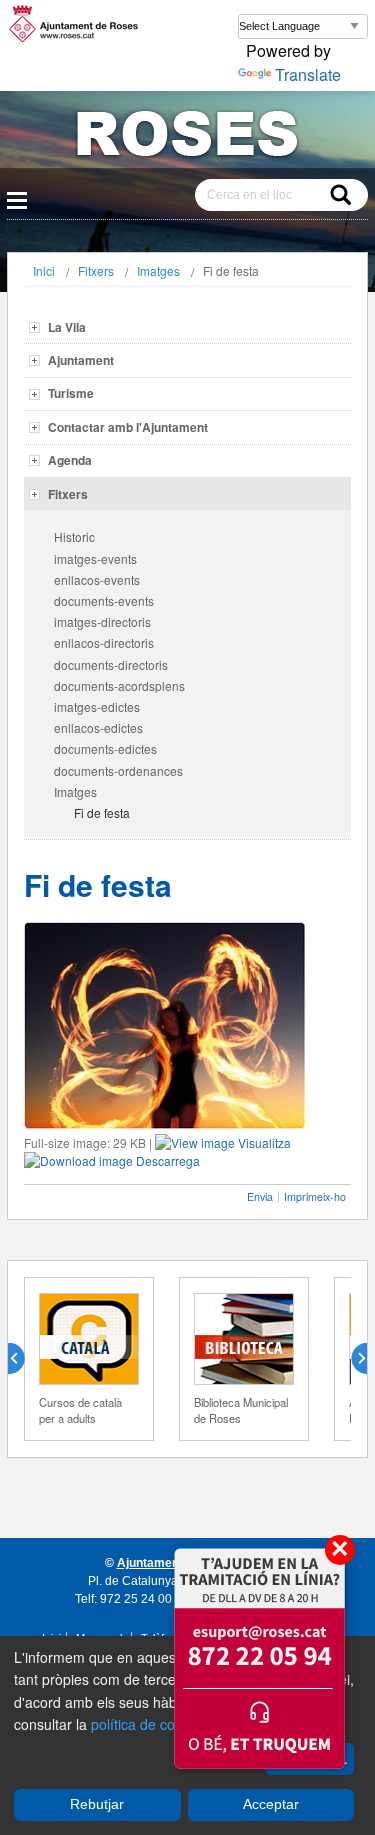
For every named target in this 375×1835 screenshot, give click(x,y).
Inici (44, 270)
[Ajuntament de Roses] (187, 137)
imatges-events (95, 558)
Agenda (70, 460)
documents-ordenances (118, 770)
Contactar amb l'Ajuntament (128, 427)
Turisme (71, 393)
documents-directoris (111, 664)
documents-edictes (105, 748)
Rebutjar (97, 1804)
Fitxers (96, 270)
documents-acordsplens (119, 685)
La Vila (67, 327)
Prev (24, 1359)
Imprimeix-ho (315, 1196)
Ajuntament (81, 360)
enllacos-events (97, 579)
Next (351, 1359)
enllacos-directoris (104, 642)
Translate (308, 74)
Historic (74, 536)
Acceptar (271, 1804)
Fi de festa (102, 812)
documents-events (104, 600)
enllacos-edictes (98, 727)
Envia (260, 1196)
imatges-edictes (97, 706)
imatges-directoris (102, 621)
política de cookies (149, 1724)
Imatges (158, 270)
